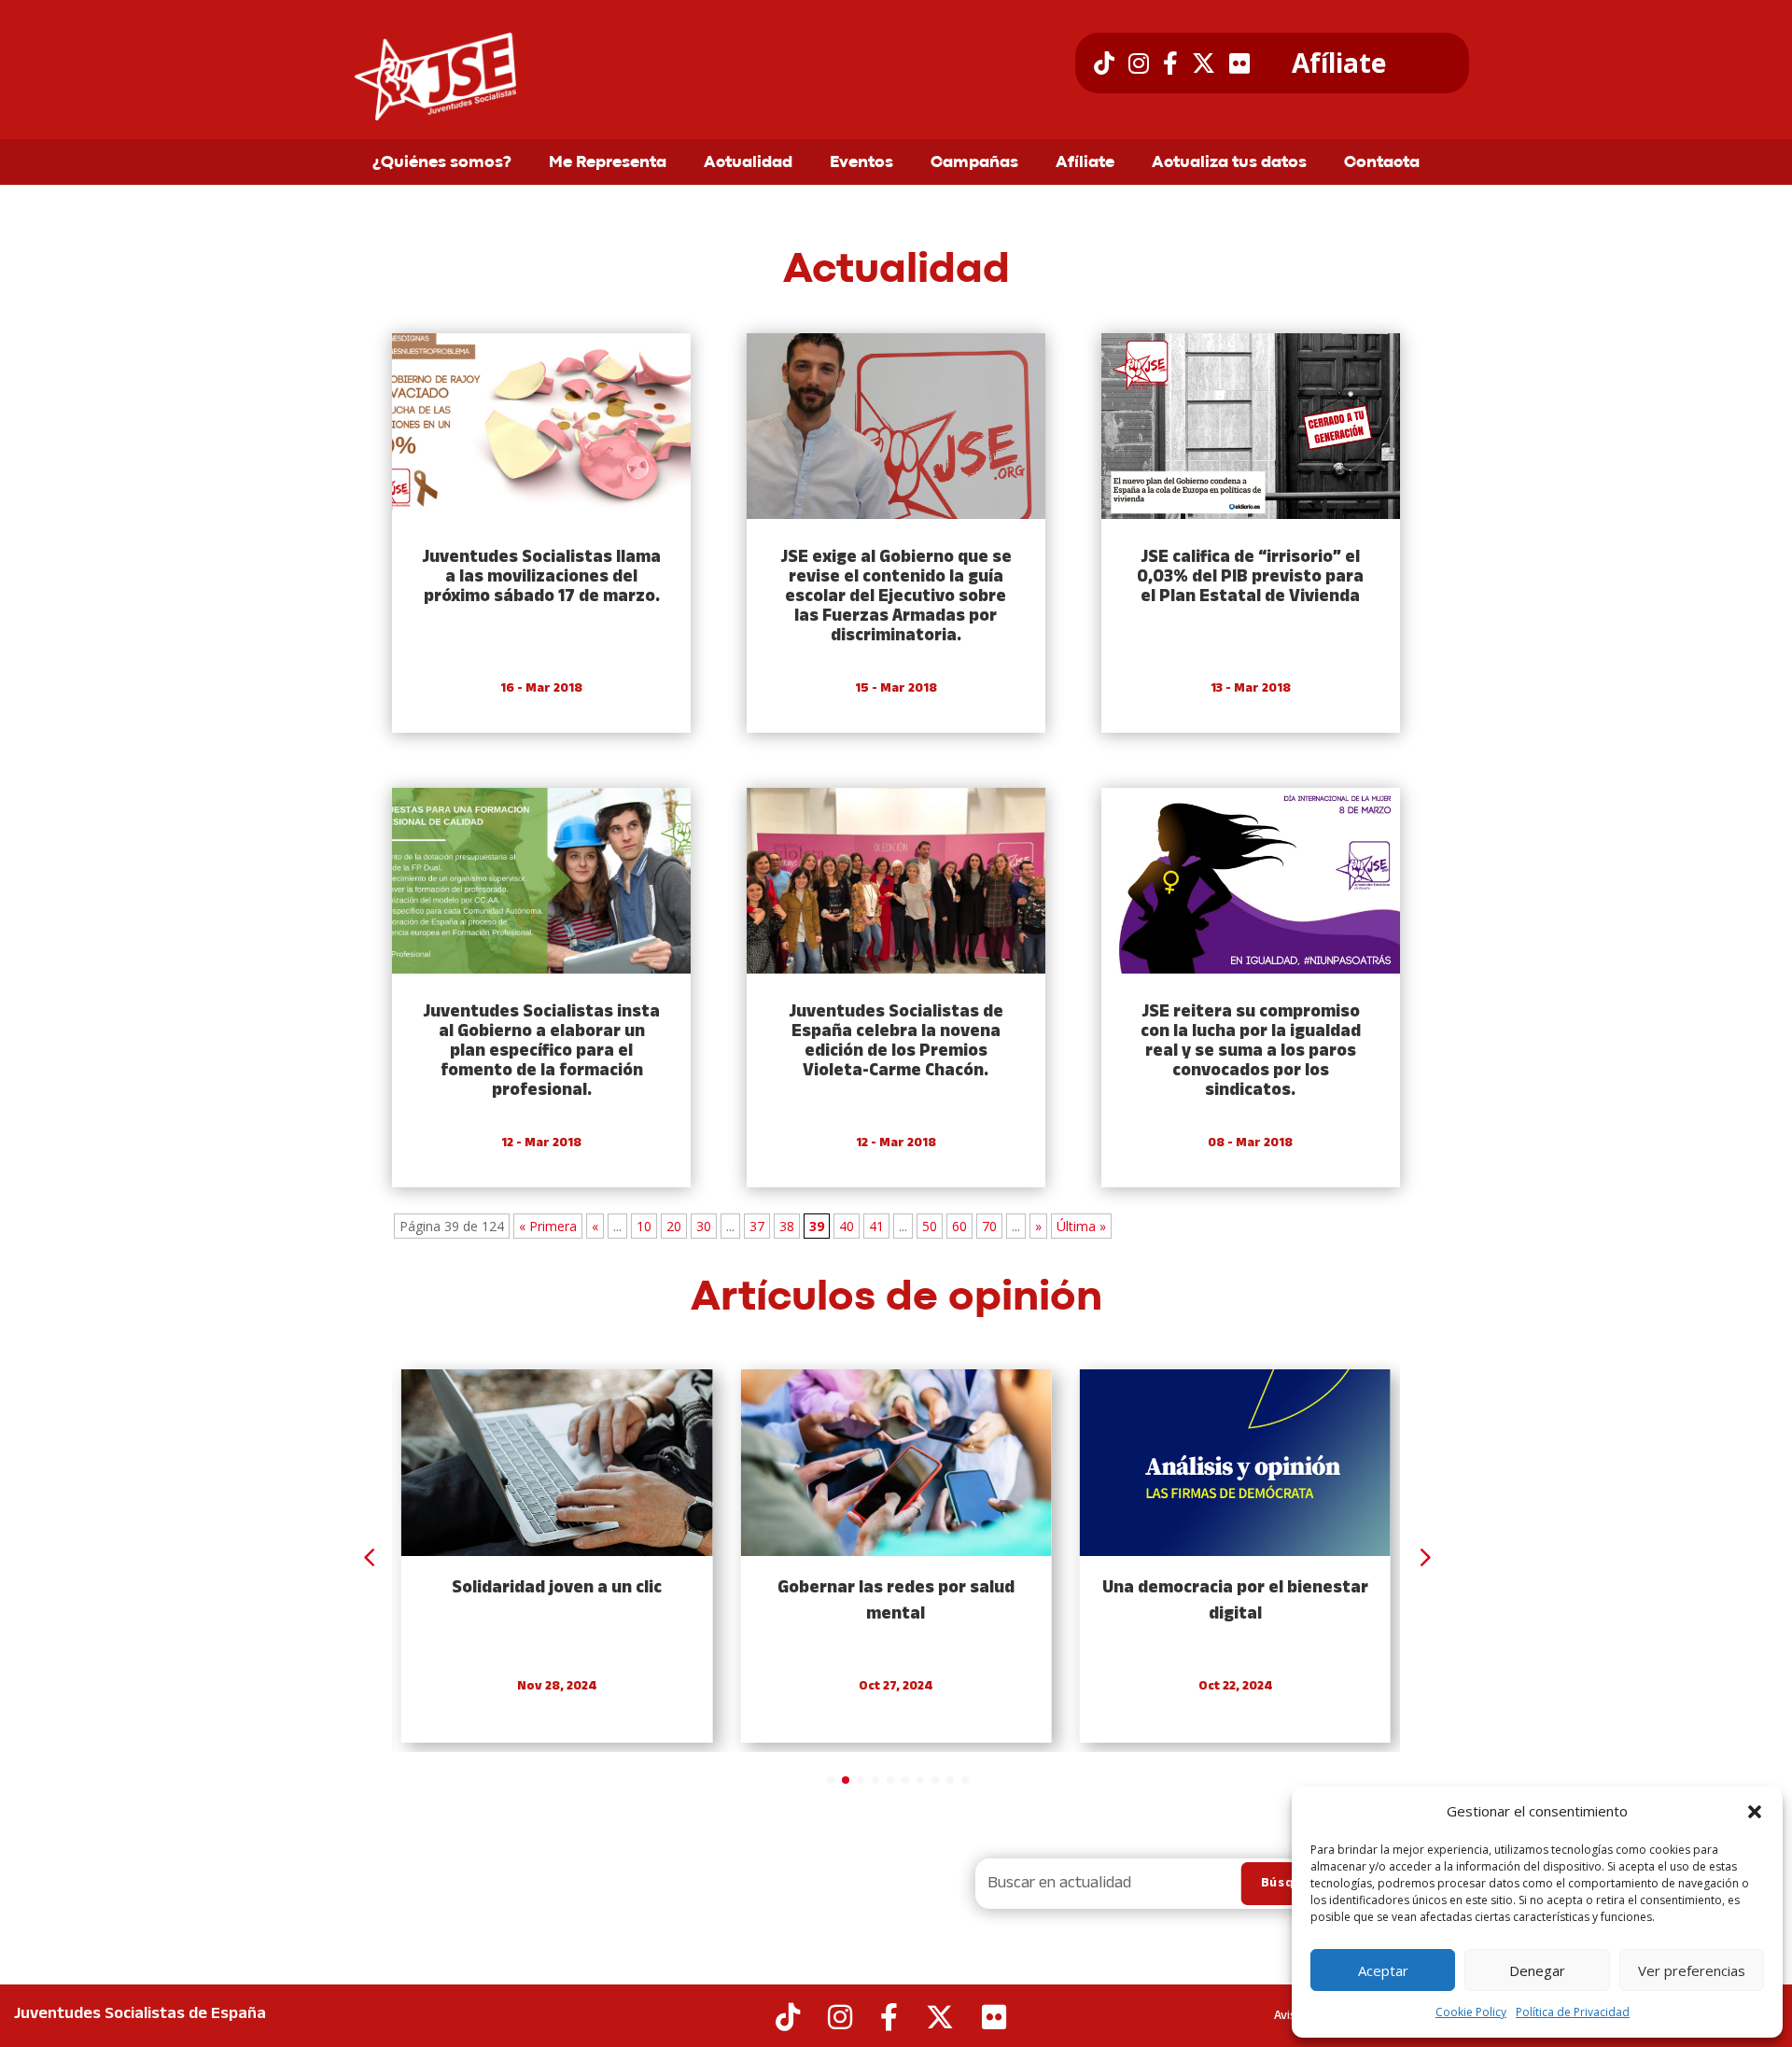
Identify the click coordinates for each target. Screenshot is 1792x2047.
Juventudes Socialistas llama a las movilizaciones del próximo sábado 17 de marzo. (541, 577)
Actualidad (748, 163)
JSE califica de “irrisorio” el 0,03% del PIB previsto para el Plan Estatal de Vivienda (1250, 577)
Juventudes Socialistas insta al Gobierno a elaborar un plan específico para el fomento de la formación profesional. (541, 1052)
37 (757, 1226)
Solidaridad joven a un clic (557, 1588)
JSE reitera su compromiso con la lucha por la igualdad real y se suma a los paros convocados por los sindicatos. (1251, 1052)
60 (959, 1226)
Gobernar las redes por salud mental (896, 1601)
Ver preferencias (1692, 1970)
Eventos (861, 163)
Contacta (1382, 163)
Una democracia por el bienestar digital (1235, 1601)
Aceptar (1383, 1970)
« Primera (548, 1226)
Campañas (974, 163)
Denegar (1537, 1970)
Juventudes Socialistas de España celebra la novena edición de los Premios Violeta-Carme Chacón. (896, 1042)
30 (704, 1226)
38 (787, 1226)
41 (876, 1226)
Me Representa (608, 163)
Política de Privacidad (1573, 2012)
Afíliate (1339, 63)
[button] (1755, 1812)
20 (674, 1226)
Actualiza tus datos (1229, 163)
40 (847, 1226)
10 (644, 1226)
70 (989, 1226)
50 (930, 1226)
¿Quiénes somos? (442, 163)
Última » (1081, 1226)
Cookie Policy (1471, 2012)
